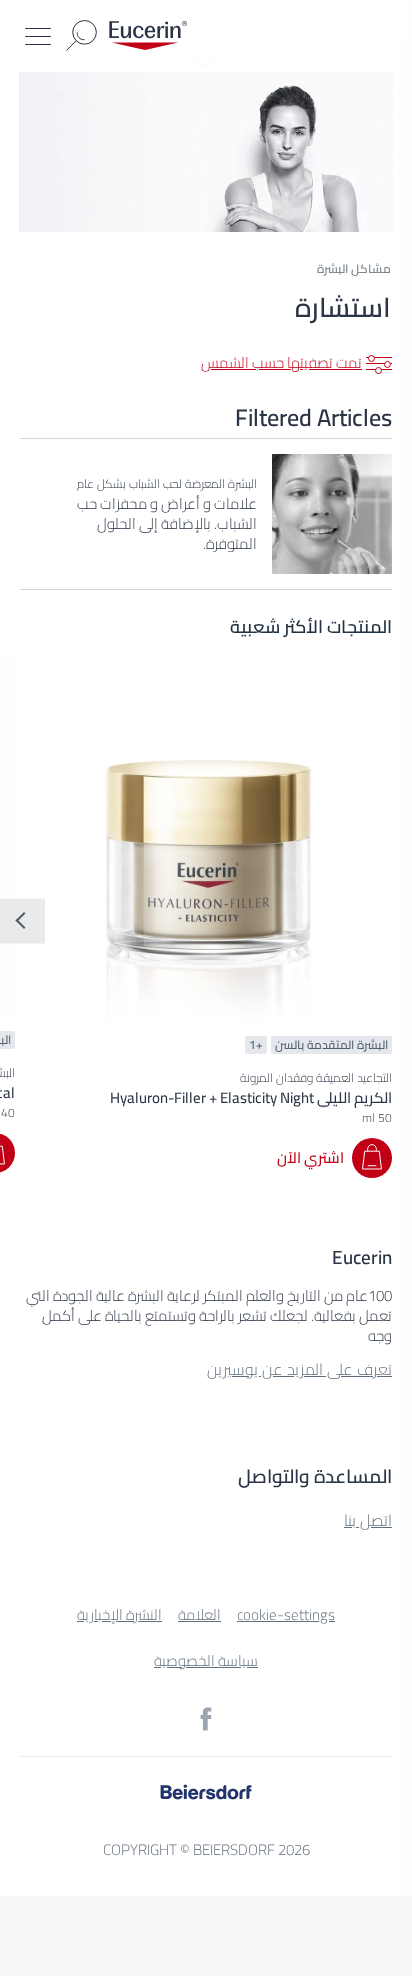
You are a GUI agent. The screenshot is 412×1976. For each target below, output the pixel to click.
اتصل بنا (368, 1520)
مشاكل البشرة (354, 268)
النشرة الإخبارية (119, 1614)
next (22, 920)
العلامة (199, 1614)
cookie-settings (286, 1614)
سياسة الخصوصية (206, 1660)
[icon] (206, 1719)
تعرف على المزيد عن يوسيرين (299, 1369)
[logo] (148, 35)
